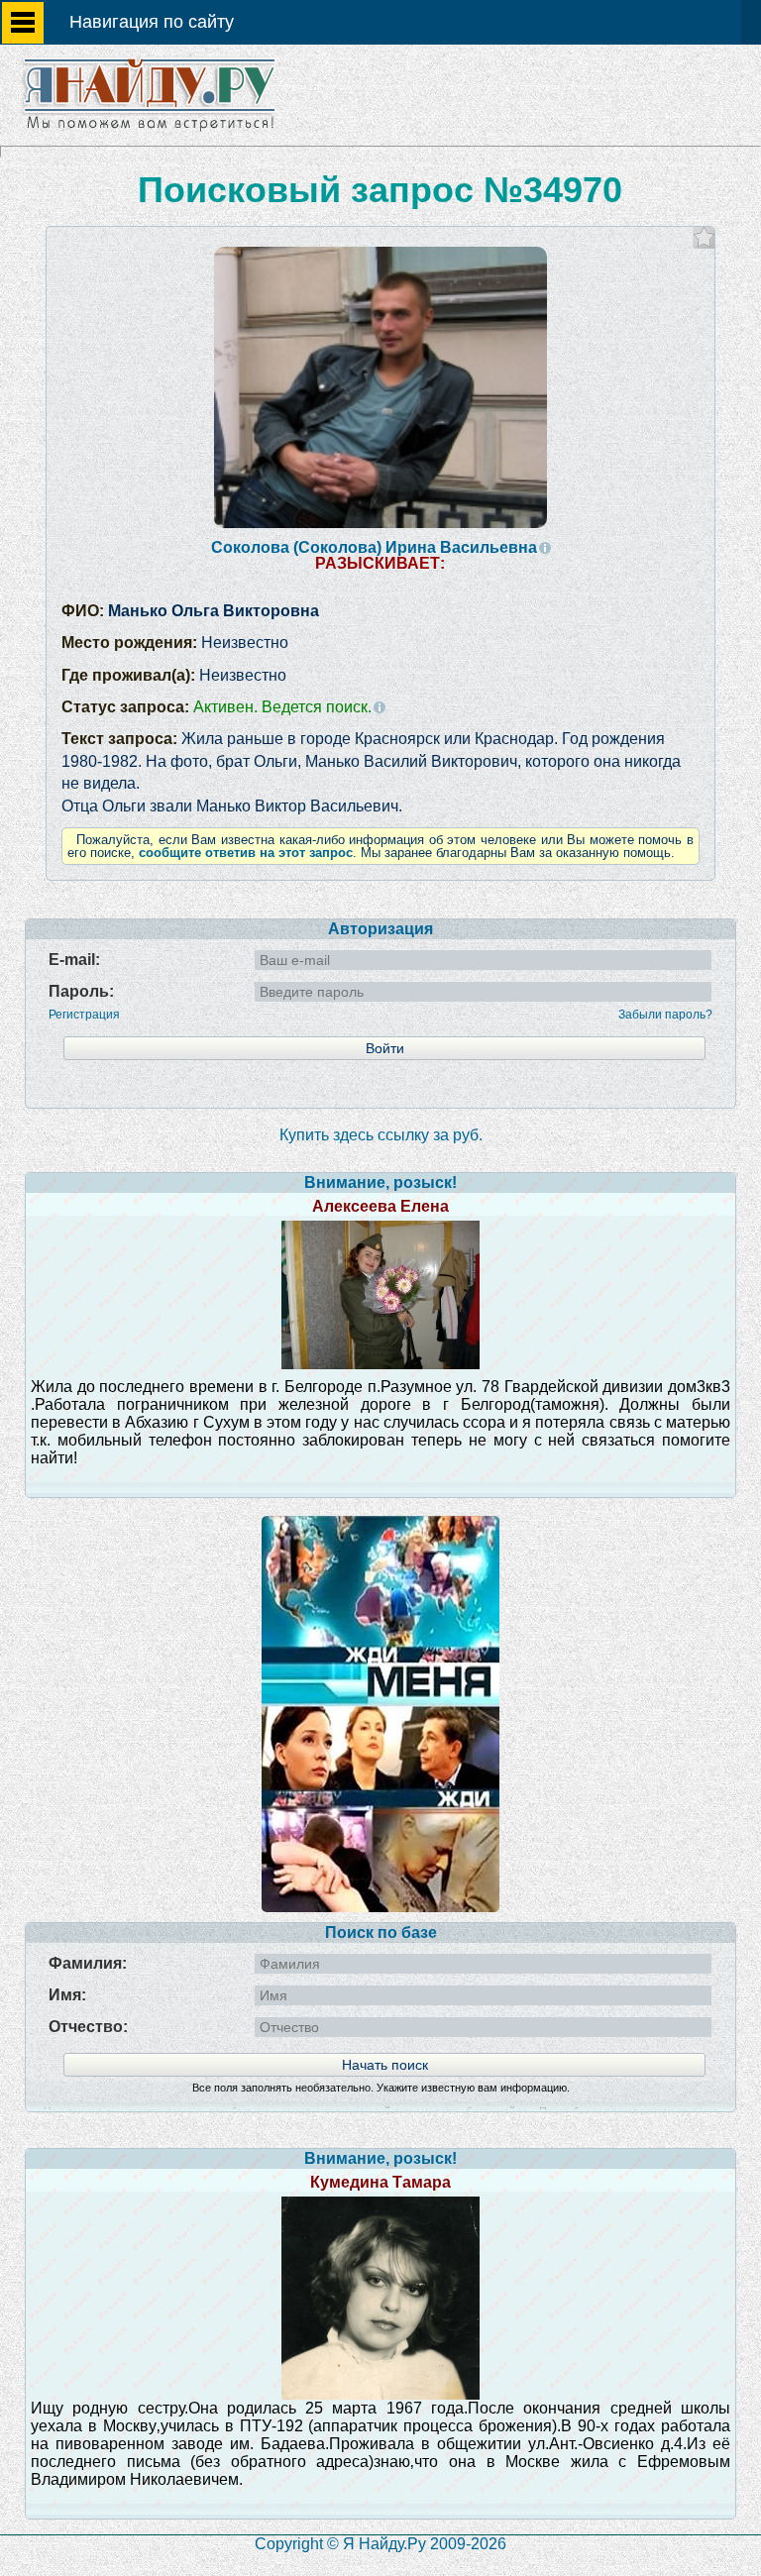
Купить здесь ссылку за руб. (381, 1135)
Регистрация (84, 1015)
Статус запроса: (217, 707)
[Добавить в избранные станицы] (704, 237)
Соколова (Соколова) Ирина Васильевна (374, 547)
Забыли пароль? (665, 1015)
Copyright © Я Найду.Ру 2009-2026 (380, 2544)
